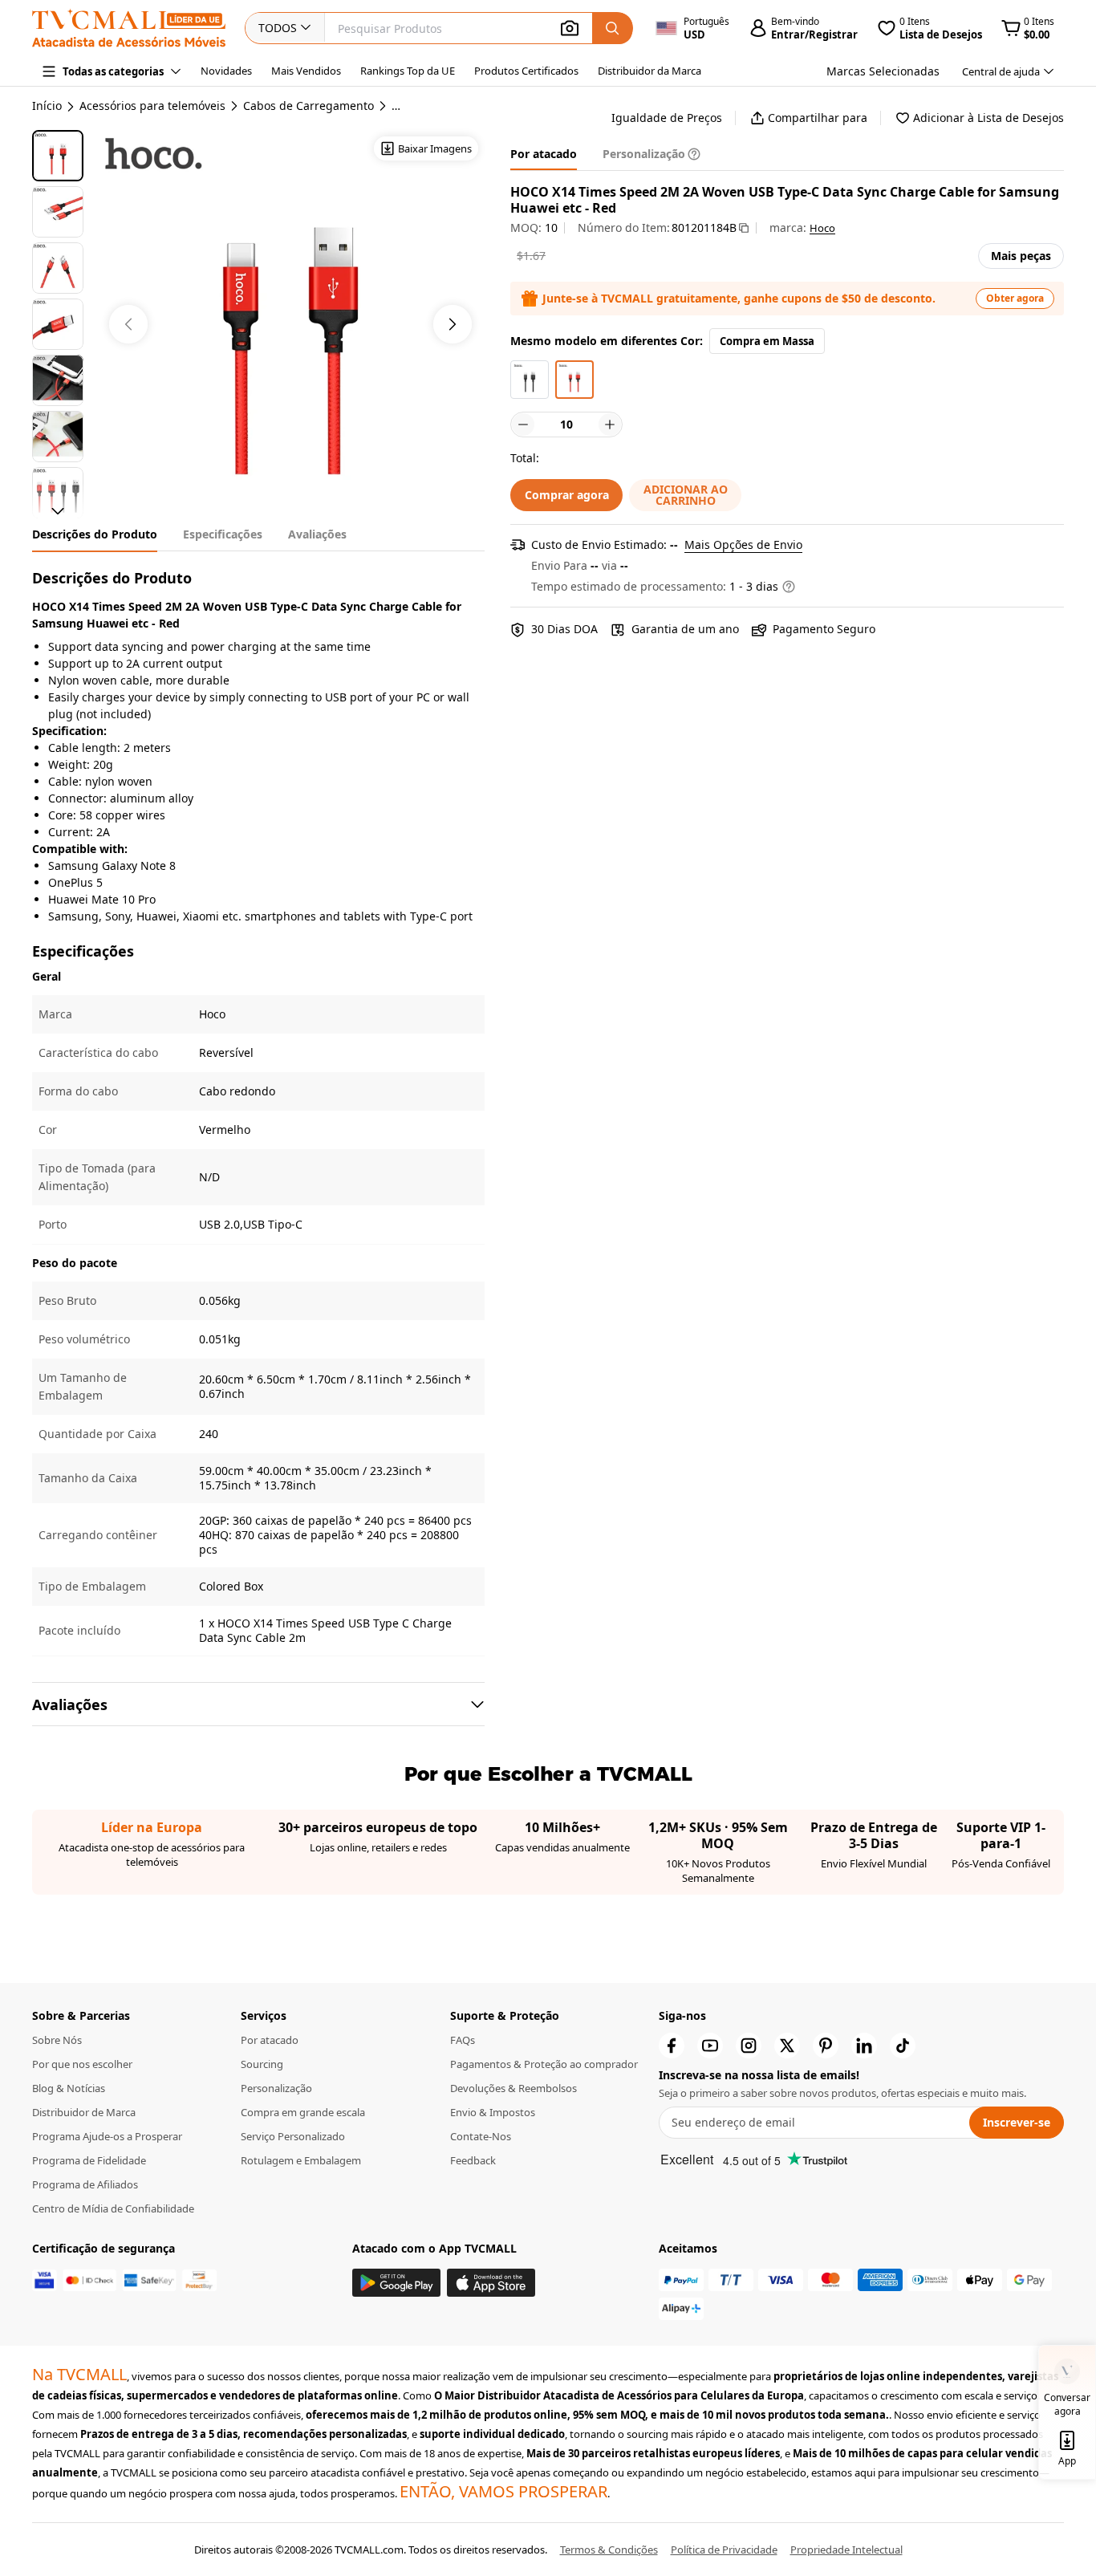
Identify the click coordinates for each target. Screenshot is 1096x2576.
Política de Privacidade (724, 2550)
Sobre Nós (57, 2040)
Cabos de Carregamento (309, 106)
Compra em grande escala (303, 2112)
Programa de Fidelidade (89, 2160)
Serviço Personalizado (293, 2136)
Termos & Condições (609, 2550)
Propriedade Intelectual (846, 2550)
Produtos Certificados (526, 71)
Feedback (473, 2160)
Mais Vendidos (306, 71)
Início (47, 106)
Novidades (226, 71)
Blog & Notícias (69, 2088)
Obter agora (1015, 298)
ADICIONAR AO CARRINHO (686, 495)
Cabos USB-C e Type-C (451, 106)
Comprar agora (567, 495)
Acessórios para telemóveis (152, 106)
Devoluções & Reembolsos (513, 2088)
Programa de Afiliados (85, 2184)
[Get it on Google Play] (396, 2283)
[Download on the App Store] (491, 2283)
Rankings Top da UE (408, 71)
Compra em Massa (767, 341)
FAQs (463, 2040)
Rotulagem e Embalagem (301, 2160)
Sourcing (262, 2064)
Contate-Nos (481, 2136)
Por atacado (270, 2040)
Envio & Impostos (493, 2112)
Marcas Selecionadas (883, 71)
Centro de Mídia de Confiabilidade (113, 2208)
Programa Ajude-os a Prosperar (107, 2136)
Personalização (276, 2088)
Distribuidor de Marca (84, 2112)
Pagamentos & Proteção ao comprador (544, 2064)
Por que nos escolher (82, 2064)
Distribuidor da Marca (649, 71)
